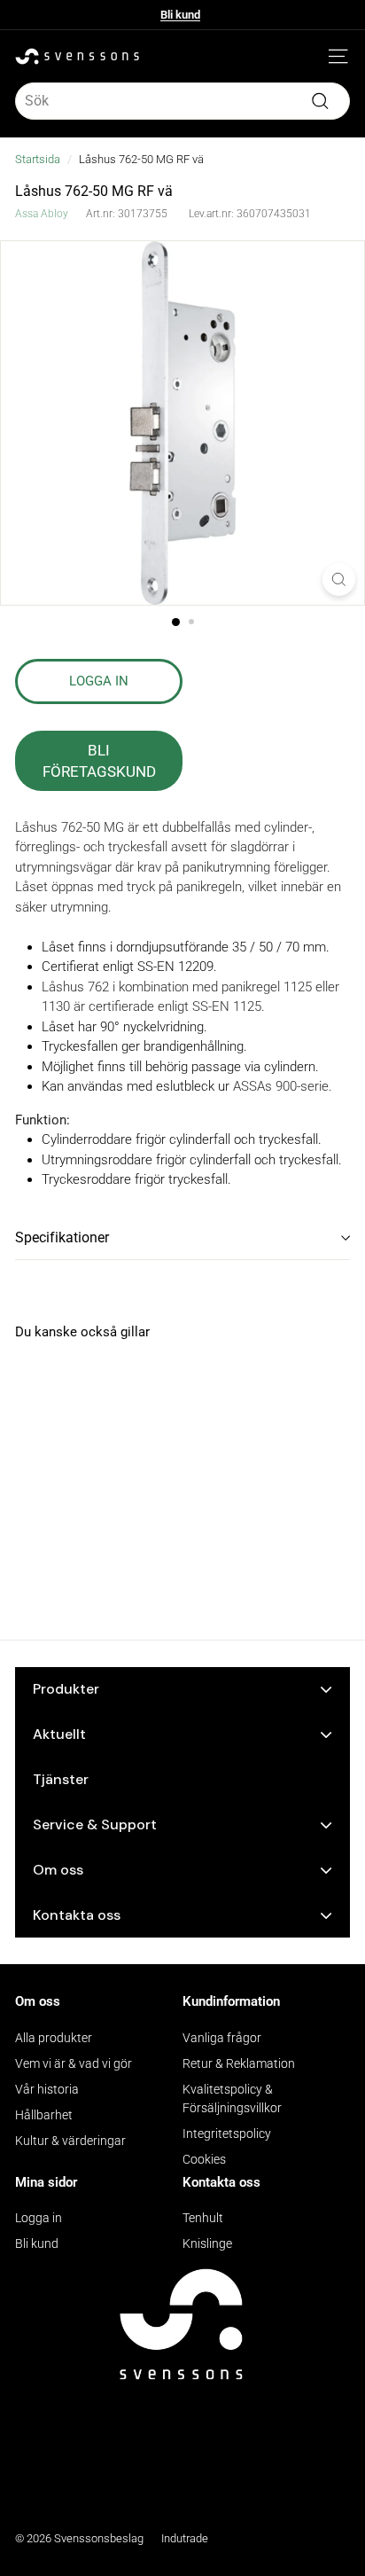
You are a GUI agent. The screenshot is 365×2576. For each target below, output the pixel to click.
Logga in (39, 2218)
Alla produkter (54, 2038)
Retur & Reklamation (239, 2063)
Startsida (38, 159)
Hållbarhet (44, 2115)
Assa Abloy (42, 214)
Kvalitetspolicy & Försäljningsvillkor (232, 2098)
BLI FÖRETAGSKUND (99, 761)
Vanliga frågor (222, 2038)
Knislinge (207, 2243)
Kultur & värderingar (70, 2141)
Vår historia (47, 2089)
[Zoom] (339, 579)
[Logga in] (312, 57)
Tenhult (203, 2218)
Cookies (204, 2159)
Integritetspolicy (227, 2134)
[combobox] (182, 101)
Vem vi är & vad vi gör (74, 2063)
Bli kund (180, 15)
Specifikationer (62, 1237)
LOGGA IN (99, 681)
